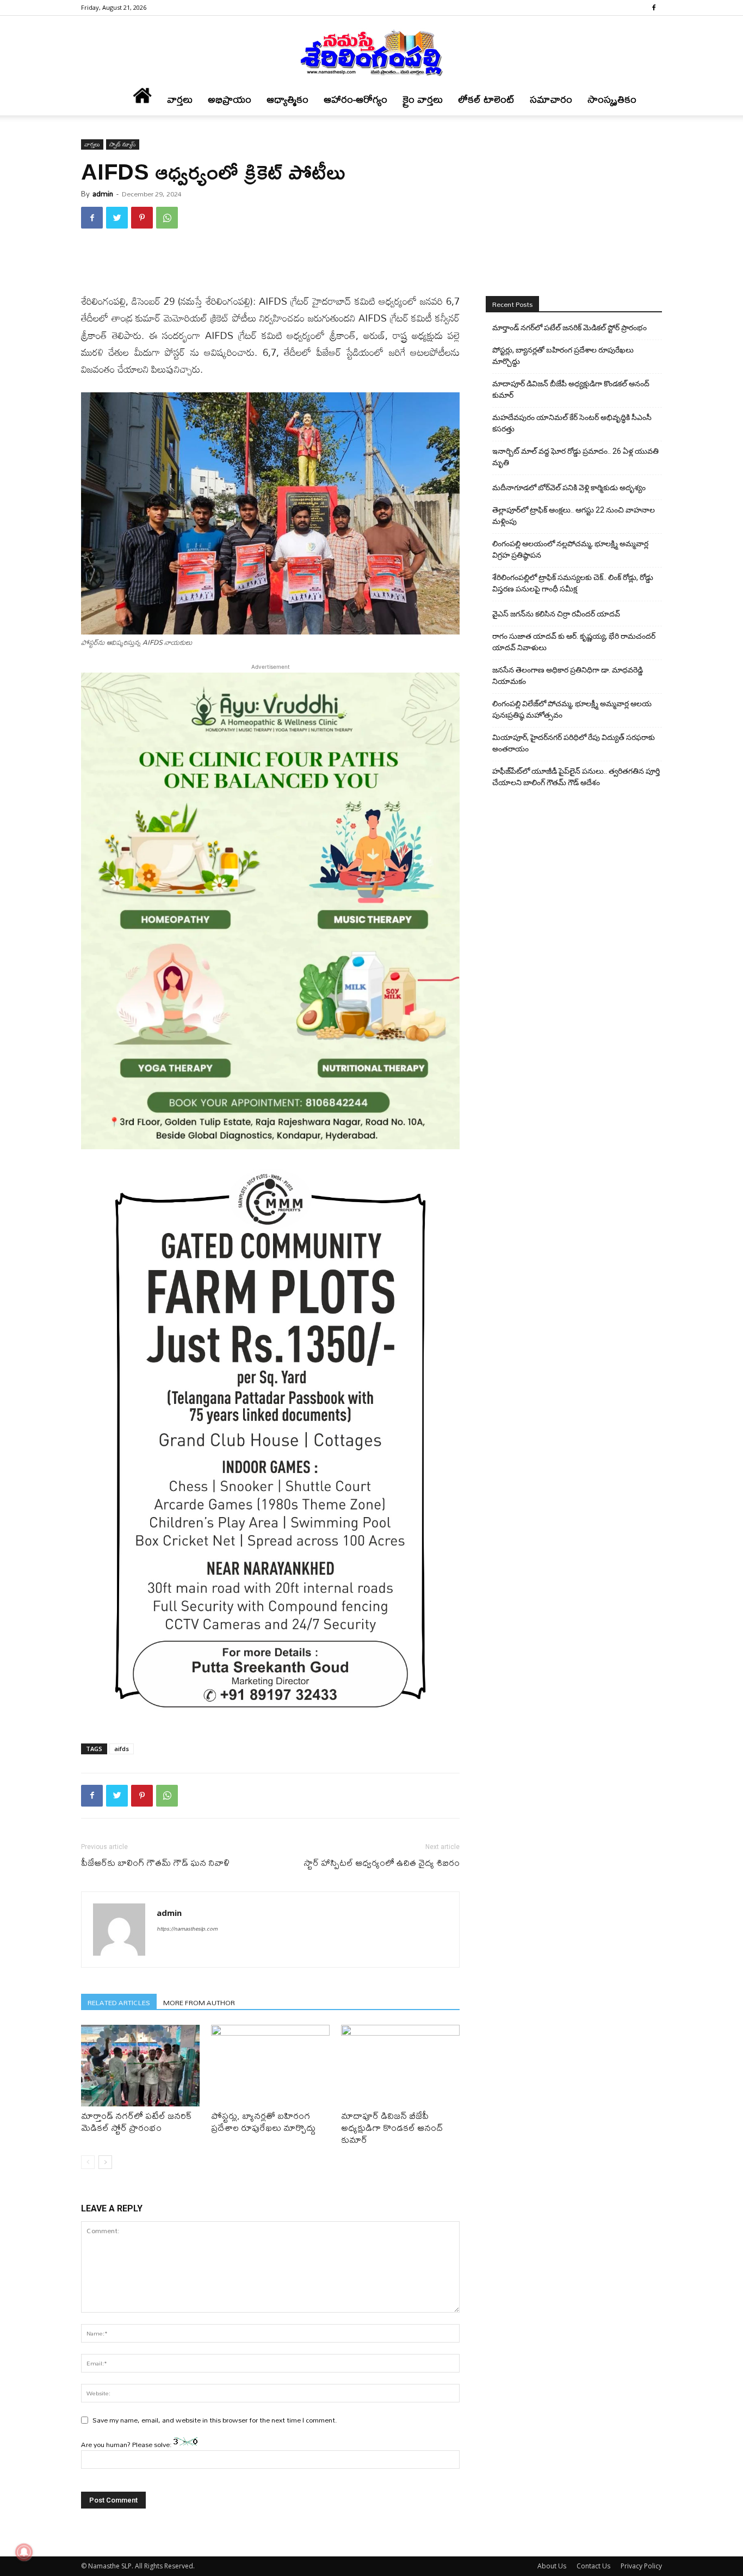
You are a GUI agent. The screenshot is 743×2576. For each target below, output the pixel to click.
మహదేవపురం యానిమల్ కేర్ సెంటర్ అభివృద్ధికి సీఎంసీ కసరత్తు (572, 423)
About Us (552, 2566)
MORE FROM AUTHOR (199, 2002)
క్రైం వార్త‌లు (423, 99)
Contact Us (593, 2566)
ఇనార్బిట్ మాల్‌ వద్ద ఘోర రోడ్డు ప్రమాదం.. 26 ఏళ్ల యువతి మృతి (575, 457)
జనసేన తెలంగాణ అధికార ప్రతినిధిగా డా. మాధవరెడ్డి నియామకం (568, 676)
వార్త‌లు (180, 99)
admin (103, 194)
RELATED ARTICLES (119, 2002)
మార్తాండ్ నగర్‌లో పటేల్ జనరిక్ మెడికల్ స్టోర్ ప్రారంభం (137, 2121)
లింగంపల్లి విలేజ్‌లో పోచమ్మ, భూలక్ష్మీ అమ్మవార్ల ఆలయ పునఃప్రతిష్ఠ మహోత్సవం (572, 709)
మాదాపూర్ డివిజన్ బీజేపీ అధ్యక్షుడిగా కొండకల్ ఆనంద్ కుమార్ (392, 2127)
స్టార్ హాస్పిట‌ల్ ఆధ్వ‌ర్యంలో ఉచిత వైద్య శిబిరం (382, 1862)
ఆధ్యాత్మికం (287, 99)
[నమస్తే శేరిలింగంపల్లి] (371, 52)
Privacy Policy (641, 2566)
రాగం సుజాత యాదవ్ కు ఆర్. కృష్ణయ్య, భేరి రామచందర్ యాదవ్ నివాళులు (574, 642)
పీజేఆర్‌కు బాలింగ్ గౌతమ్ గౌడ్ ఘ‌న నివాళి (155, 1862)
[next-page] (105, 2162)
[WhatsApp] (167, 218)
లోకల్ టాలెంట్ (486, 99)
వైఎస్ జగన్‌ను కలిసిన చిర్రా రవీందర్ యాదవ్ (556, 614)
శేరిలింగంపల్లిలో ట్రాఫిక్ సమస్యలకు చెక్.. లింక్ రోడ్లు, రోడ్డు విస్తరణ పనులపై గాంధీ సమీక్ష (573, 583)
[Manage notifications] (24, 2552)
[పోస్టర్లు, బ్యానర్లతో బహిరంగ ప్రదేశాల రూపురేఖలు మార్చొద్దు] (270, 2066)
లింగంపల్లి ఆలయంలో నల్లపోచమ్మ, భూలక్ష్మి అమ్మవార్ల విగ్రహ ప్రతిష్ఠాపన (570, 549)
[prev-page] (88, 2162)
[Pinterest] (142, 218)
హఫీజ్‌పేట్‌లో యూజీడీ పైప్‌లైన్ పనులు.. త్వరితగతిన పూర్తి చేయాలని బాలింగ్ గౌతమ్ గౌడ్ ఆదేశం (576, 777)
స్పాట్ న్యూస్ (123, 144)
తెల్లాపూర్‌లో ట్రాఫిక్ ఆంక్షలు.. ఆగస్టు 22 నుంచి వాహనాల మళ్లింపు (574, 516)
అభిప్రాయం (230, 99)
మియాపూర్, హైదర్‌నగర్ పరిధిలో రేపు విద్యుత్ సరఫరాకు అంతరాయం (574, 743)
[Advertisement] (270, 265)
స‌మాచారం (551, 99)
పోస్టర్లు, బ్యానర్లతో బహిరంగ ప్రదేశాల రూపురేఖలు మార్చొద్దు (263, 2121)
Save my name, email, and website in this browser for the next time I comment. (215, 2420)
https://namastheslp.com (187, 1928)
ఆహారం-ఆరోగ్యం (355, 99)
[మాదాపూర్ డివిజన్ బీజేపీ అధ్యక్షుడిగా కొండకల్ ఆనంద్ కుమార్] (400, 2066)
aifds (122, 1749)
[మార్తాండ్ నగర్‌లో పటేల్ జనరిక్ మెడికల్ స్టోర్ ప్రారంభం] (140, 2066)
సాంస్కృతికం (612, 99)
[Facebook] (654, 8)
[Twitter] (117, 218)
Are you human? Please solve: (127, 2444)
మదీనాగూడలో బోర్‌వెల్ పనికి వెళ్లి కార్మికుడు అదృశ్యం (569, 488)
